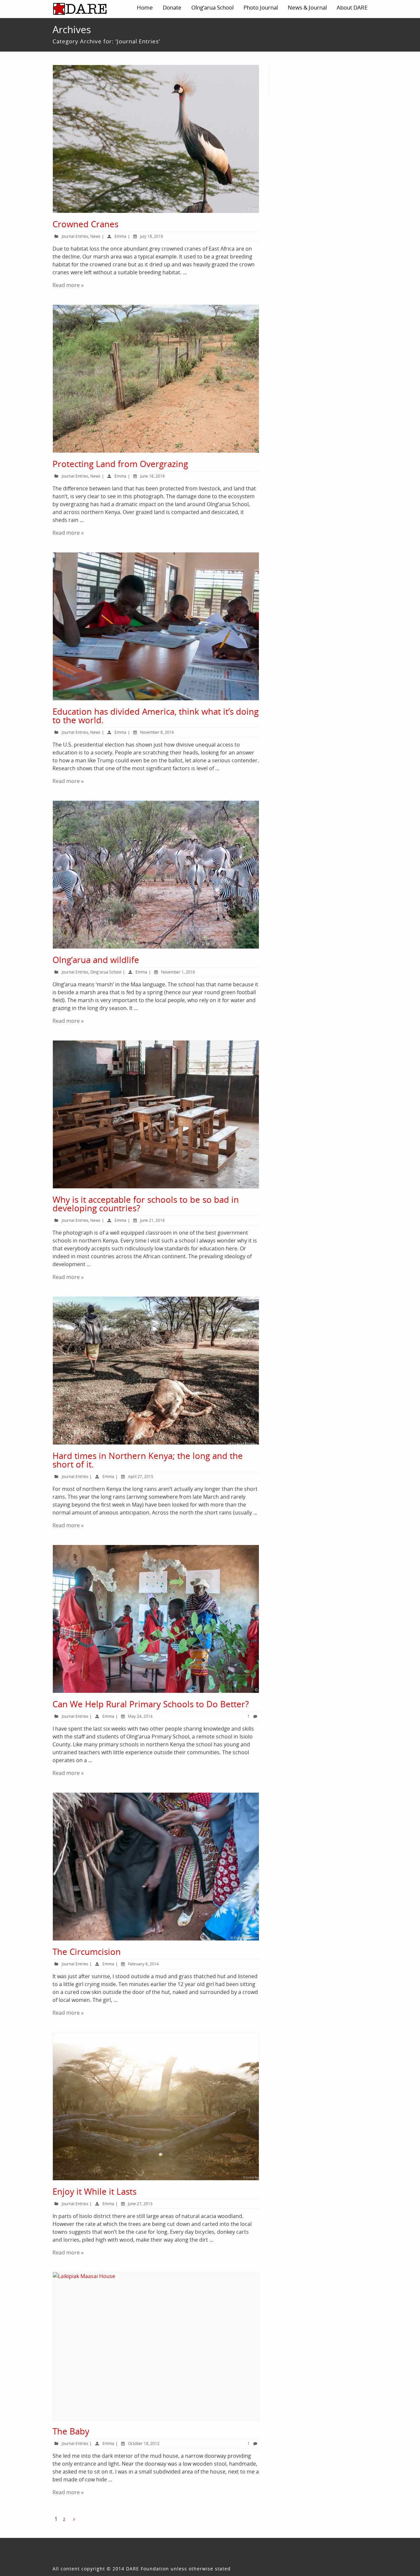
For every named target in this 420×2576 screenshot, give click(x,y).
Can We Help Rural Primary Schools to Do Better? (151, 1704)
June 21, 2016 (152, 1220)
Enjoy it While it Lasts (94, 2191)
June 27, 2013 (140, 2204)
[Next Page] (74, 2519)
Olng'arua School (106, 972)
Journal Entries (75, 236)
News (95, 236)
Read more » (68, 285)
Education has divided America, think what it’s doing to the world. (156, 716)
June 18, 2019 (152, 476)
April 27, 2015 (141, 1477)
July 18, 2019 (152, 236)
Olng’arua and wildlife (96, 960)
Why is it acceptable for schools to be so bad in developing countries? (146, 1204)
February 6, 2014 (143, 1964)
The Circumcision (87, 1952)
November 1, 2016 (178, 972)
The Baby (71, 2431)
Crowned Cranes (85, 224)
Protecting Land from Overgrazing (120, 464)
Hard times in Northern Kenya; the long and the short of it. (148, 1460)
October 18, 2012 (144, 2443)
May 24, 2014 (140, 1716)
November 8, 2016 (157, 732)
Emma (120, 236)
